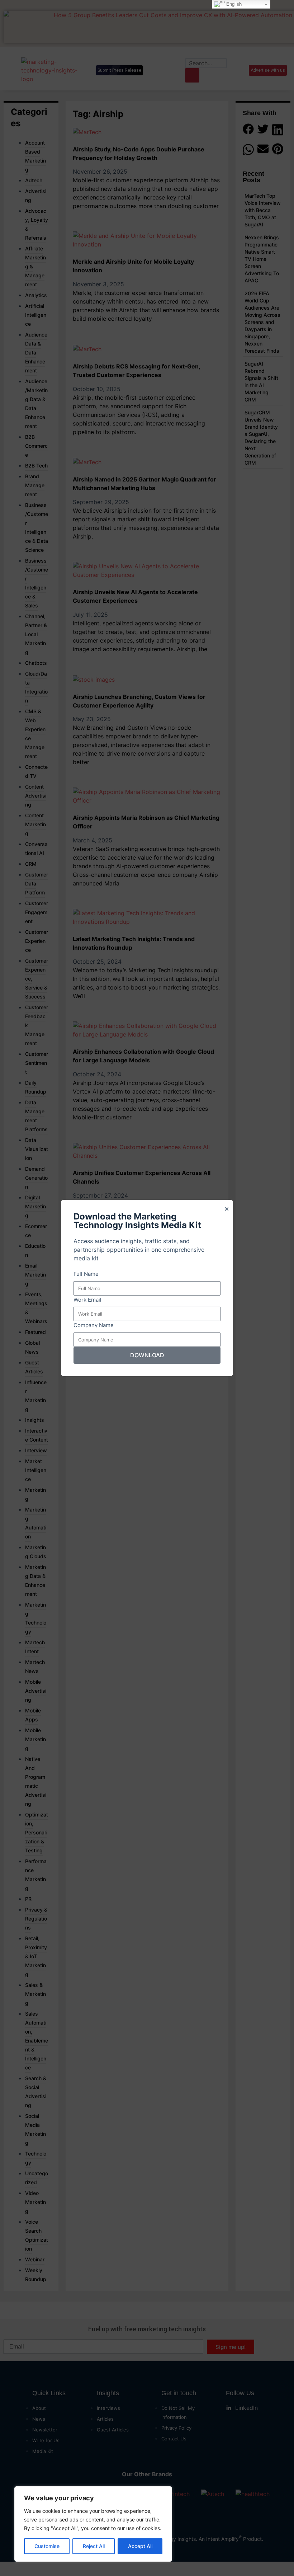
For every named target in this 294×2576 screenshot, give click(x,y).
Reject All (94, 2546)
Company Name (94, 1325)
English (233, 4)
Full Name (86, 1274)
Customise (47, 2546)
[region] (93, 2524)
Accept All (140, 2546)
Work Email (87, 1300)
